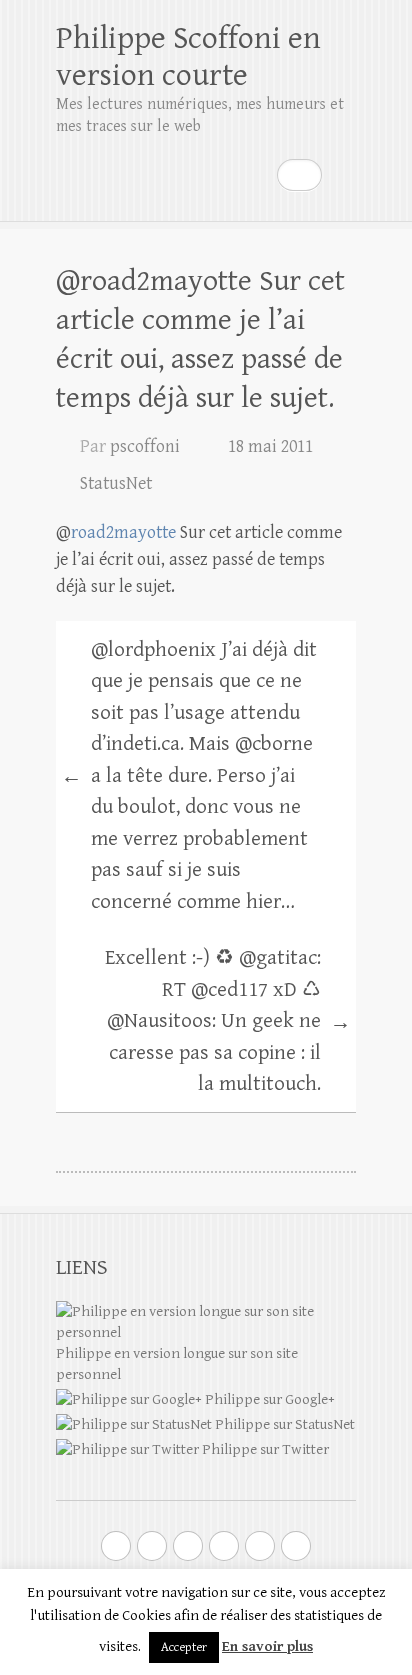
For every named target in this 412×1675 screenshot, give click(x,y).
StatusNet (116, 483)
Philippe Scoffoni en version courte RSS (296, 1546)
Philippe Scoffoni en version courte (188, 57)
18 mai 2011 (270, 446)
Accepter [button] (184, 1647)
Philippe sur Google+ (268, 1399)
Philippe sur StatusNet (283, 1424)
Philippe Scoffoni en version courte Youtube (188, 1546)
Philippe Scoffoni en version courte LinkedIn (224, 1546)
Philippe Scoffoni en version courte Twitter (116, 1546)
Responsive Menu (344, 174)
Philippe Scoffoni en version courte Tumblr (260, 1546)
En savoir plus (267, 1646)
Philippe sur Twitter (264, 1449)
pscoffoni (145, 446)
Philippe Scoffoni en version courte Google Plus (152, 1546)
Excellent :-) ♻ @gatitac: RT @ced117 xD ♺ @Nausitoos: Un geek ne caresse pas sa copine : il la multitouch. (228, 1021)
